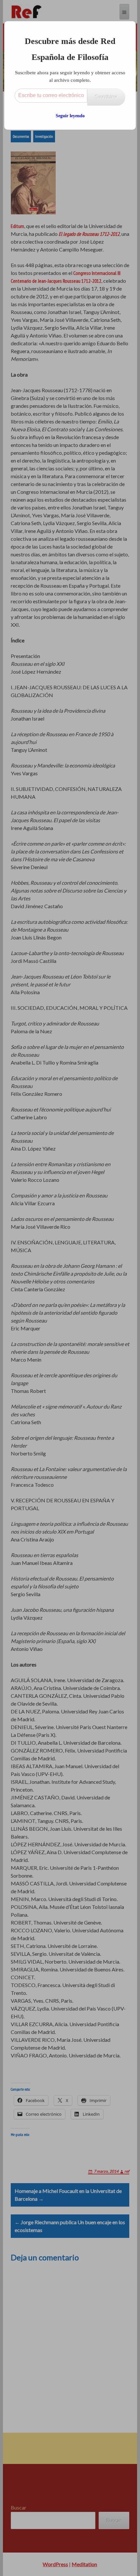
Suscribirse (106, 97)
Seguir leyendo (70, 116)
